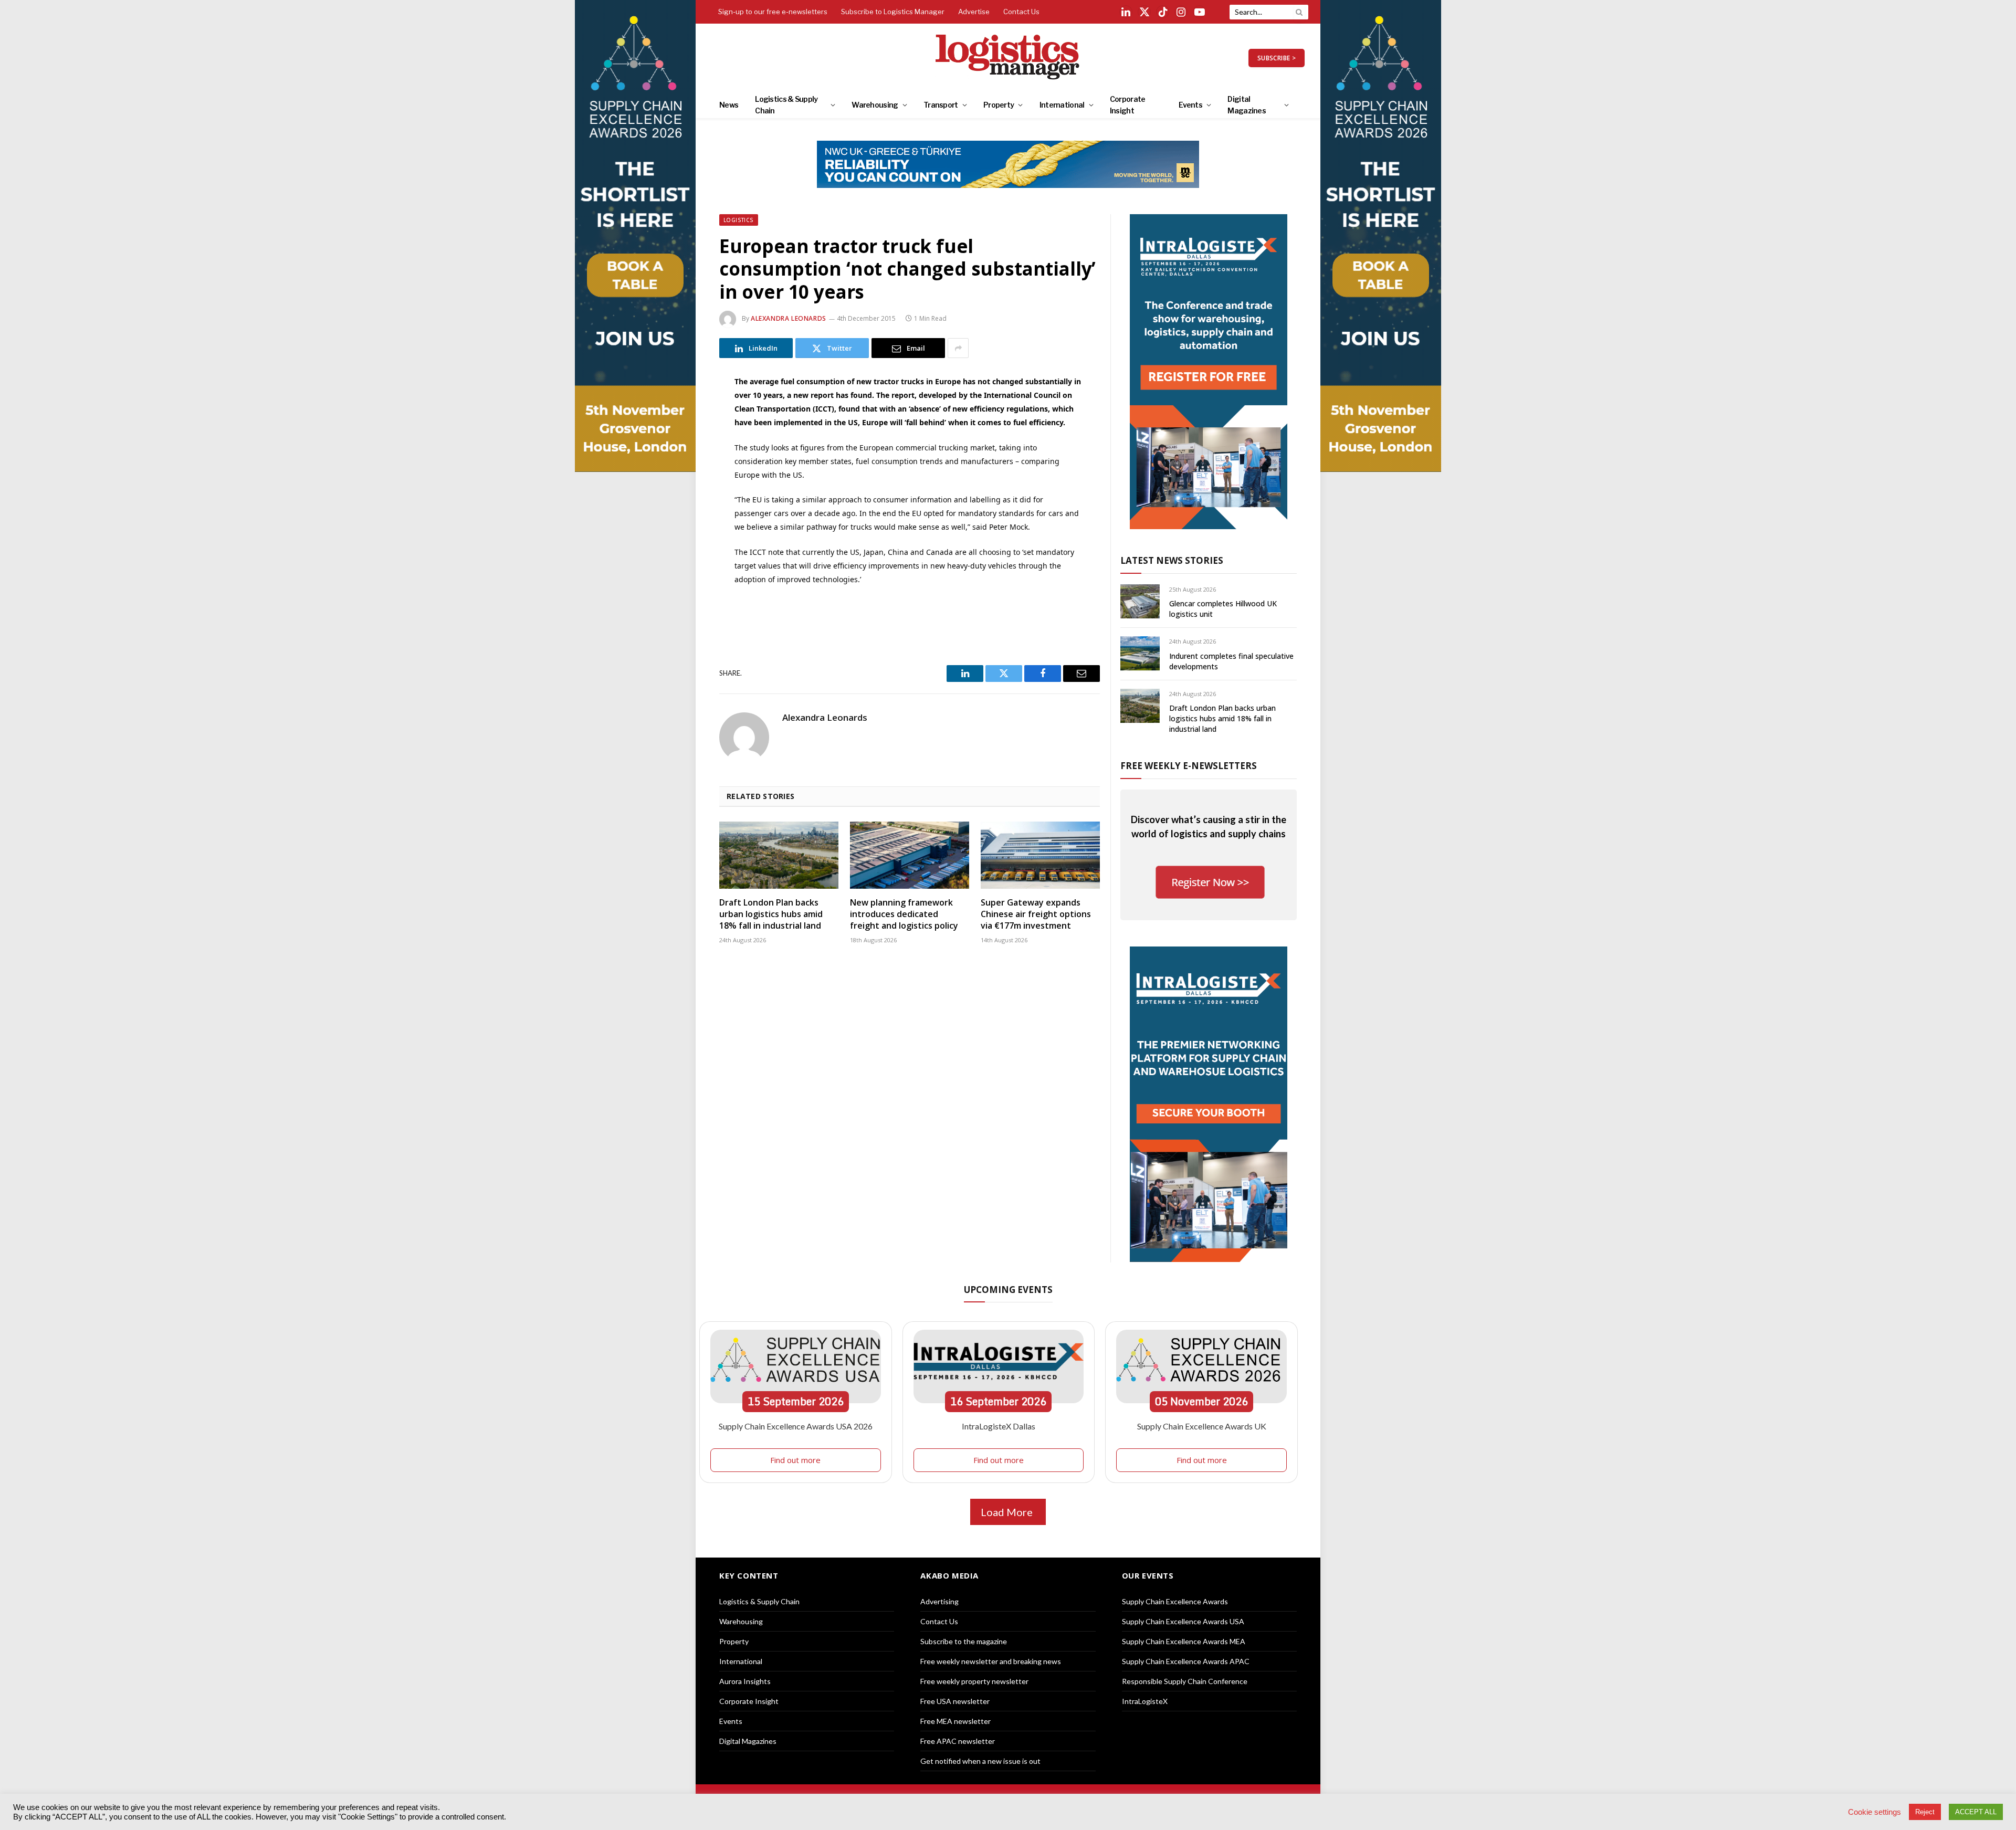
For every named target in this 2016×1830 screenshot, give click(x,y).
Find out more (795, 1460)
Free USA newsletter (955, 1701)
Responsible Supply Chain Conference (1185, 1681)
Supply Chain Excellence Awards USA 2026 (796, 1426)
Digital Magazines (1247, 105)
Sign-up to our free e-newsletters (773, 12)
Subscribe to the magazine (964, 1641)
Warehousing (875, 105)
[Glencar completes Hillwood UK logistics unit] (1140, 601)
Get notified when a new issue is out (980, 1761)
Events (1190, 105)
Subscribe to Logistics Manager (893, 12)
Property (999, 105)
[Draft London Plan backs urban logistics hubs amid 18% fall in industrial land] (779, 855)
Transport (941, 105)
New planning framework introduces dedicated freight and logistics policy (904, 914)
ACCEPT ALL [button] (1976, 1812)
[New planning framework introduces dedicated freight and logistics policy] (910, 855)
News (729, 105)
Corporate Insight (1128, 105)
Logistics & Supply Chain (786, 105)
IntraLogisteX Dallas (999, 1426)
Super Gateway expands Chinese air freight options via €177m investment (1036, 914)
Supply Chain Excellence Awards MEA (1184, 1641)
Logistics (739, 220)
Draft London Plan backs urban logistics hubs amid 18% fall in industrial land (771, 914)
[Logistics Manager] (1008, 58)
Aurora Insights (745, 1681)
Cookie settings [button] (1875, 1812)
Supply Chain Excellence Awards (1175, 1601)
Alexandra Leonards (789, 318)
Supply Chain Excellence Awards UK (1202, 1426)
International (1062, 105)
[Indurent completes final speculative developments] (1140, 653)
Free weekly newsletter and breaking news (991, 1661)
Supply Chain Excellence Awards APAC (1186, 1661)
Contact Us (1021, 12)
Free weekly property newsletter (974, 1681)
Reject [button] (1925, 1812)
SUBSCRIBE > (1277, 58)
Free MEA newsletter (955, 1721)
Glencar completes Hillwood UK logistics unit (1223, 609)
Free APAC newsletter (958, 1741)
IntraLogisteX (1145, 1701)
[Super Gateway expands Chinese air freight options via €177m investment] (1040, 855)
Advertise (974, 12)
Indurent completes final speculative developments (1231, 661)
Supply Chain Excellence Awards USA (1183, 1621)
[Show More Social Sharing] (958, 348)
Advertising (939, 1601)
